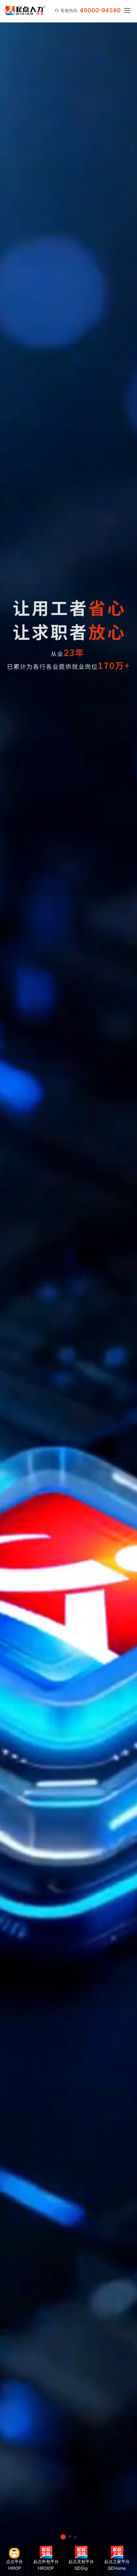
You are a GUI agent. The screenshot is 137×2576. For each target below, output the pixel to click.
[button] (63, 2537)
